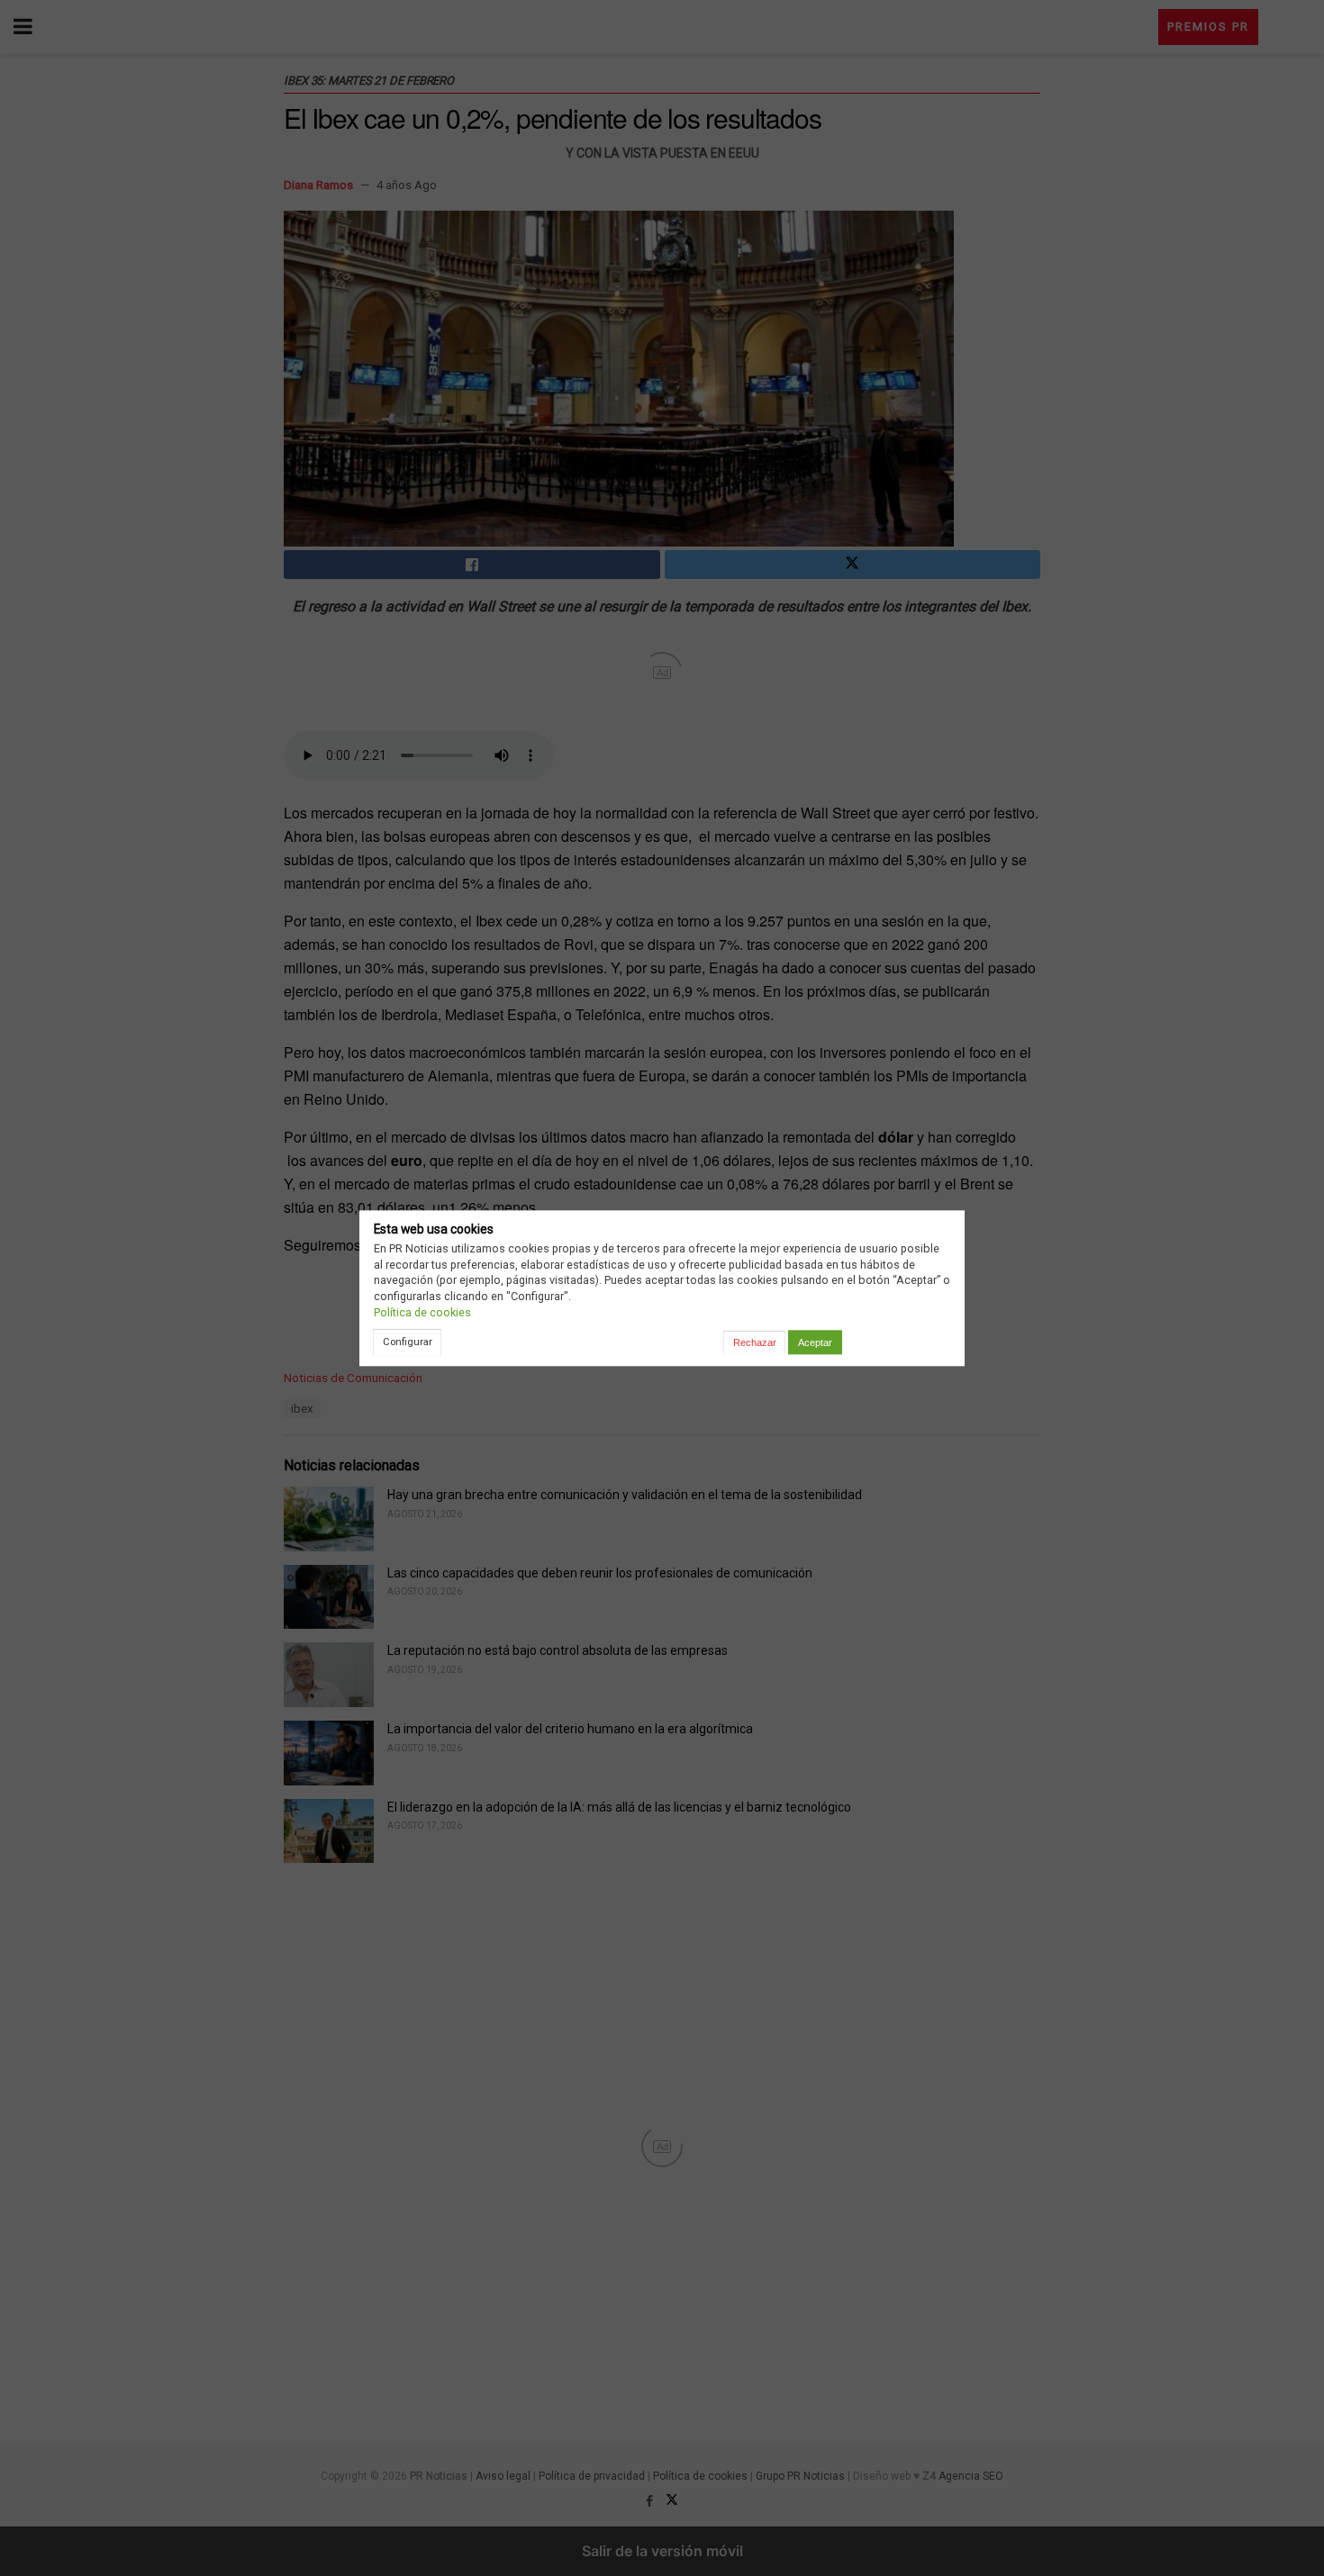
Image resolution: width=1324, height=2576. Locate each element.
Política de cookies (422, 1312)
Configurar (408, 1342)
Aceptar (815, 1342)
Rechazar (755, 1342)
